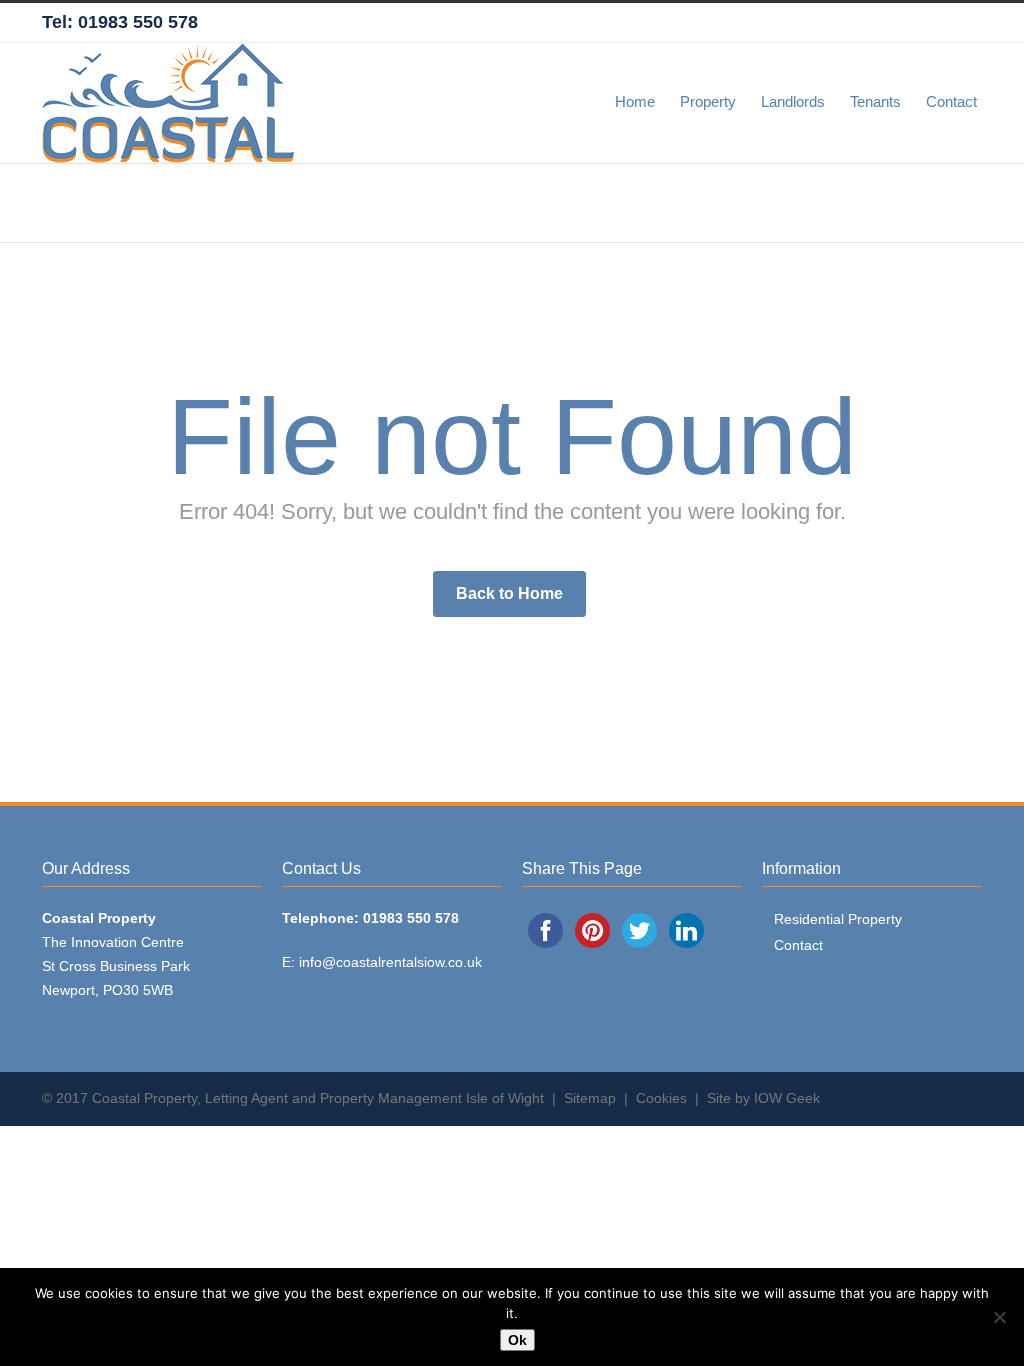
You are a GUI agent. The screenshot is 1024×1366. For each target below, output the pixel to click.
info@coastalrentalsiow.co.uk (390, 962)
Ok (517, 1340)
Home (635, 101)
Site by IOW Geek (763, 1098)
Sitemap (590, 1098)
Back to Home (509, 593)
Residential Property (838, 919)
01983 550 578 (138, 22)
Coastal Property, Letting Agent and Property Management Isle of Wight (318, 1098)
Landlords (793, 101)
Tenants (875, 101)
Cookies (661, 1098)
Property (708, 101)
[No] (999, 1317)
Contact (951, 101)
